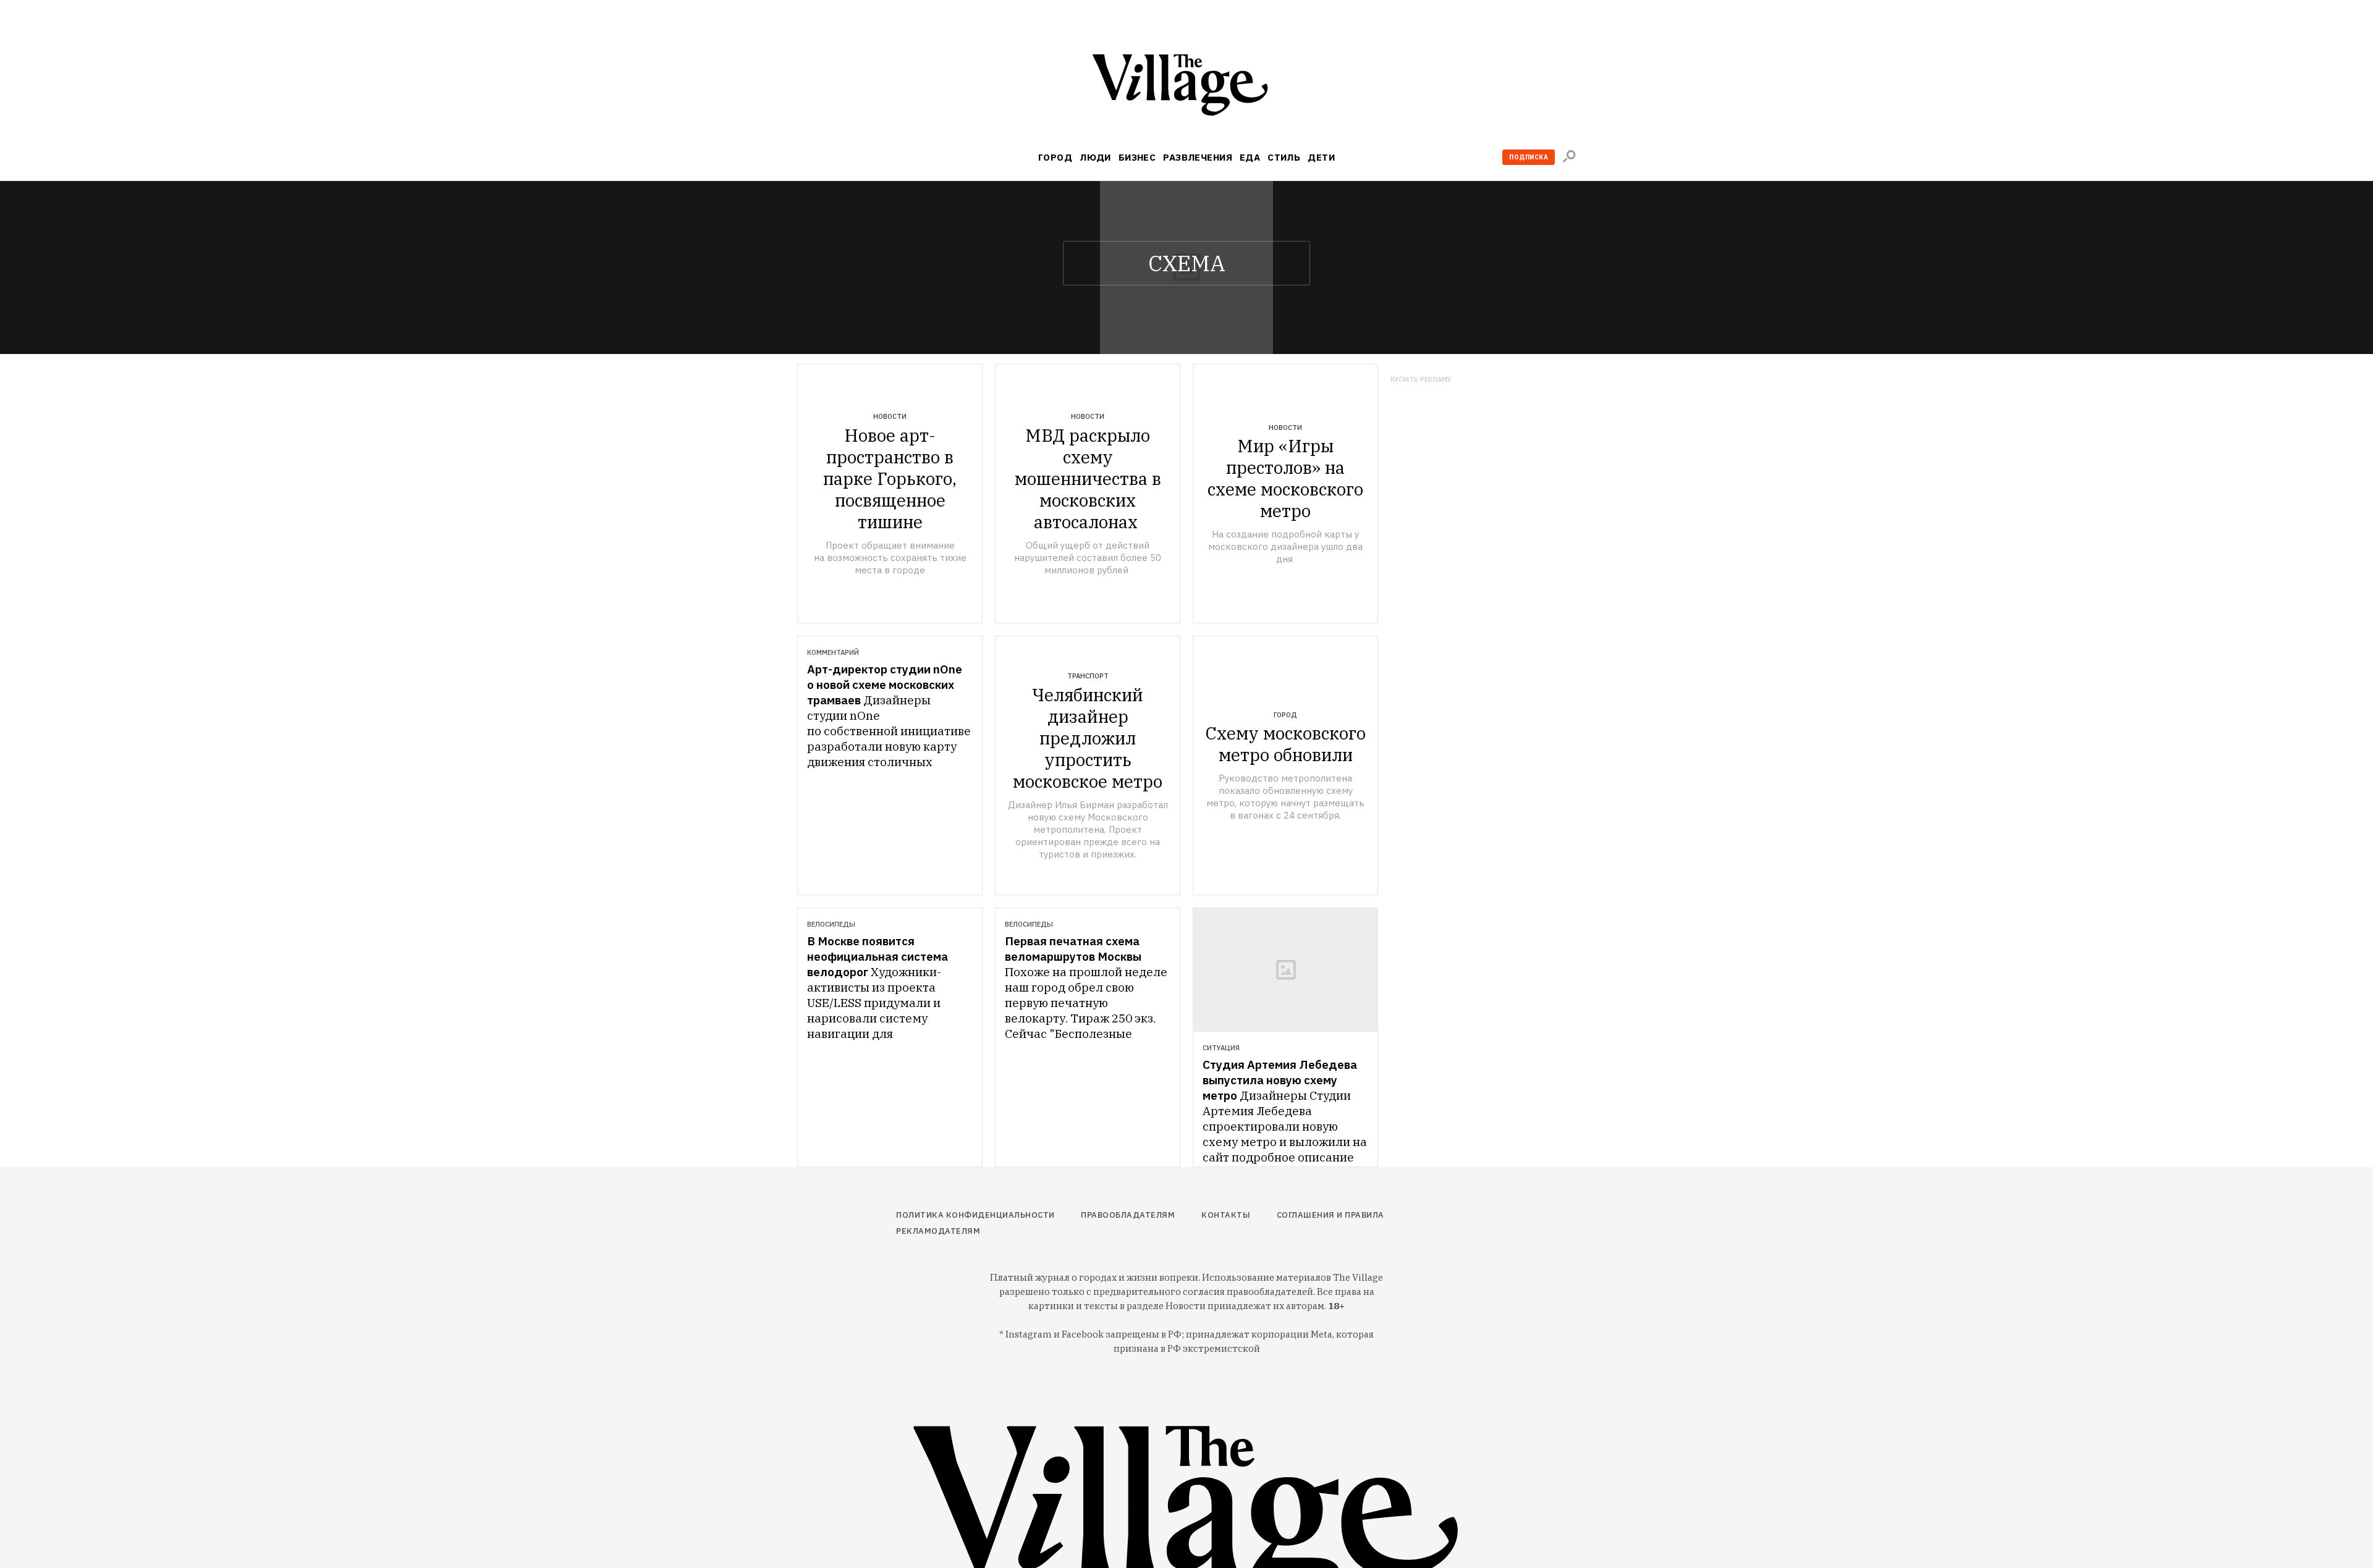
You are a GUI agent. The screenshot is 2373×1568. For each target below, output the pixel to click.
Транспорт (1088, 676)
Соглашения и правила (1330, 1215)
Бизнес (1137, 157)
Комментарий (833, 652)
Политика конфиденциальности (975, 1215)
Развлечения (1198, 157)
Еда (1250, 157)
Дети (1321, 157)
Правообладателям (1128, 1215)
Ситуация (1221, 1048)
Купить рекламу (1421, 380)
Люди (1095, 157)
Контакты (1226, 1215)
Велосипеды (831, 924)
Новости (890, 416)
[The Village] (1186, 87)
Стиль (1284, 157)
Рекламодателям (938, 1231)
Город (1055, 157)
